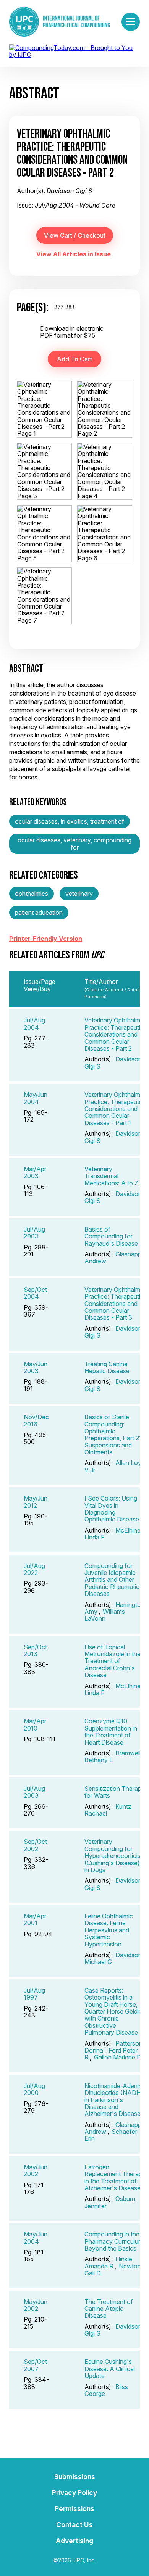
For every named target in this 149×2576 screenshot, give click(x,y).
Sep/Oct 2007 (35, 2365)
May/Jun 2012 (36, 1502)
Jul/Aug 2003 (34, 1233)
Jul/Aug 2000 (34, 2089)
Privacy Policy (74, 2493)
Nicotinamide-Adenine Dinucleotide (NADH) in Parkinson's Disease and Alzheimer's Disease (115, 2100)
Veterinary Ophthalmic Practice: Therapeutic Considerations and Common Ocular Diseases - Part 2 (115, 1034)
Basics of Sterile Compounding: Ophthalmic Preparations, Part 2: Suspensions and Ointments (113, 1435)
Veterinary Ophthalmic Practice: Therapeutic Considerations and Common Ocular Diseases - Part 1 (115, 1109)
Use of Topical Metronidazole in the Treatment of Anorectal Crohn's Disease (113, 1661)
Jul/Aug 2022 (34, 1569)
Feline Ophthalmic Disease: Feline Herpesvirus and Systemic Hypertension (109, 1930)
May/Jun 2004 (36, 1098)
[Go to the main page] (60, 22)
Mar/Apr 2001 (35, 1919)
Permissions (74, 2509)
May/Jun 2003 (36, 1367)
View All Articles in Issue (74, 254)
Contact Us (74, 2525)
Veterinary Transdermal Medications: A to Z (111, 1176)
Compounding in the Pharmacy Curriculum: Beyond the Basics (115, 2241)
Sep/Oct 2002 (35, 1845)
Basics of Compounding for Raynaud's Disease (111, 1236)
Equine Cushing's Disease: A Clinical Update (110, 2369)
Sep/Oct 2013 (35, 1650)
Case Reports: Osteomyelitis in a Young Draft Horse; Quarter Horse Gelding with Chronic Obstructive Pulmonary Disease (115, 2011)
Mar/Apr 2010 (35, 1724)
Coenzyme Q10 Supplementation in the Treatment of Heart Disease (111, 1732)
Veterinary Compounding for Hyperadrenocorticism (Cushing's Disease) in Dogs (115, 1856)
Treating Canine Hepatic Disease (107, 1367)
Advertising (74, 2541)
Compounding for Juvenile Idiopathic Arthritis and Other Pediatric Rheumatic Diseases (112, 1580)
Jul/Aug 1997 (34, 1994)
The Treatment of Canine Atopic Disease (109, 2309)
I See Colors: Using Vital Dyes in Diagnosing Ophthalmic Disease (112, 1509)
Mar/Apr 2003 (35, 1172)
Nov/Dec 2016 (36, 1420)
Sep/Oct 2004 (35, 1293)
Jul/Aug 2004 (34, 1024)
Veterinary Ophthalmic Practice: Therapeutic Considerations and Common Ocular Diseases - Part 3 (115, 1304)
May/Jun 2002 (36, 2170)
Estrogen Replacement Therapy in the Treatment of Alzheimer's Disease (115, 2178)
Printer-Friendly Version (46, 939)
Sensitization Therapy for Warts (115, 1792)
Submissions (75, 2477)
